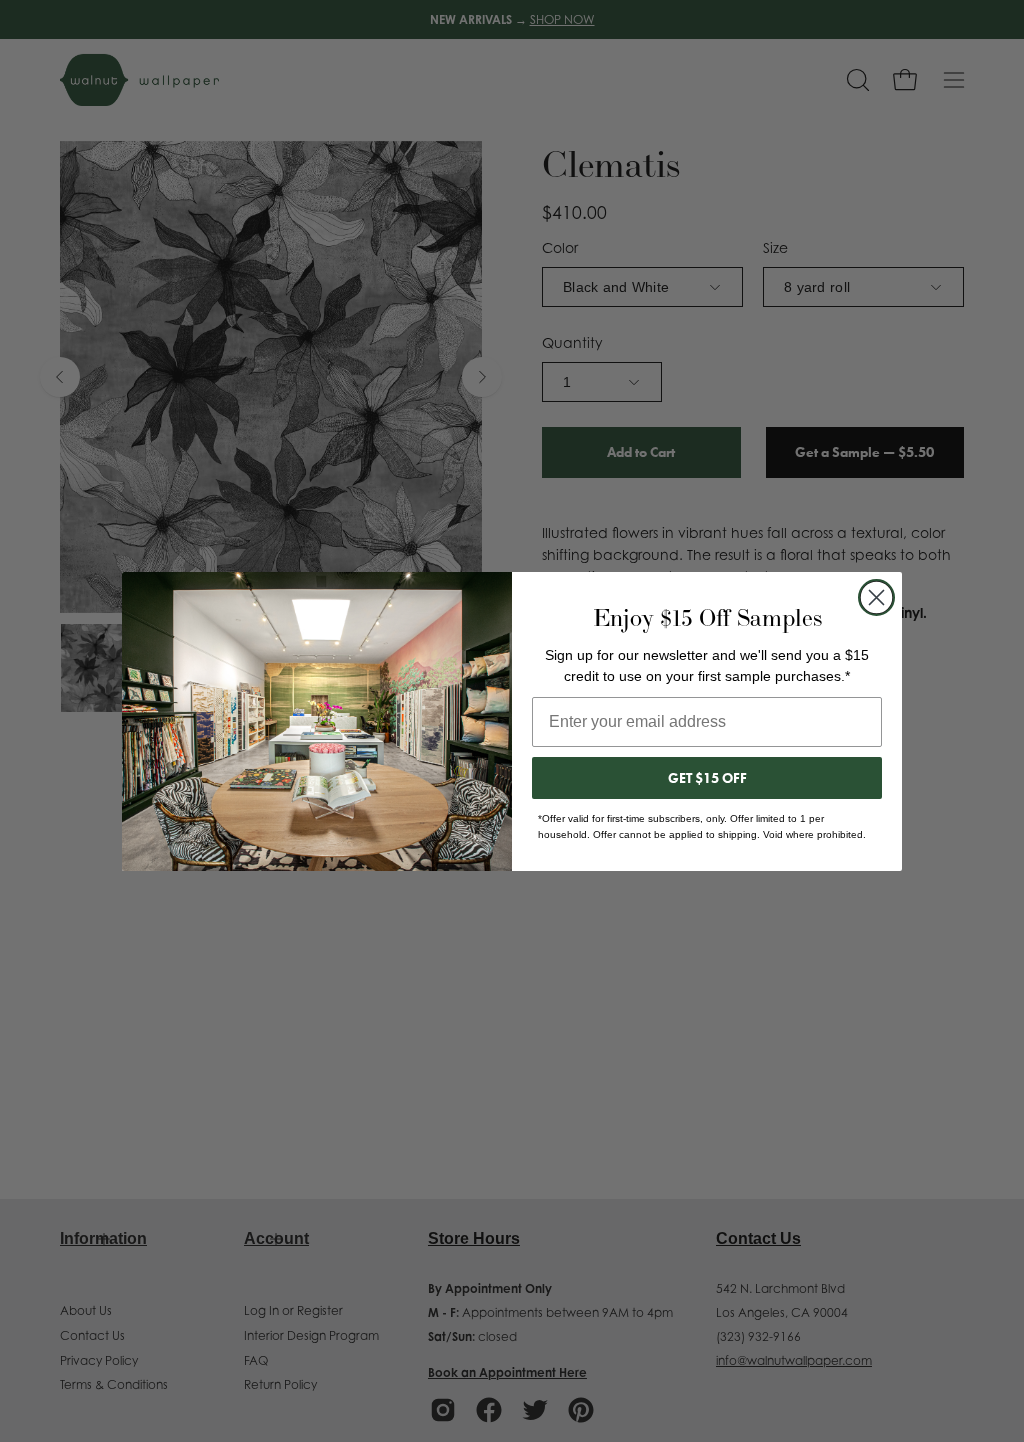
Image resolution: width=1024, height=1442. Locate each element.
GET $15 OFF (707, 778)
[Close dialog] (876, 597)
